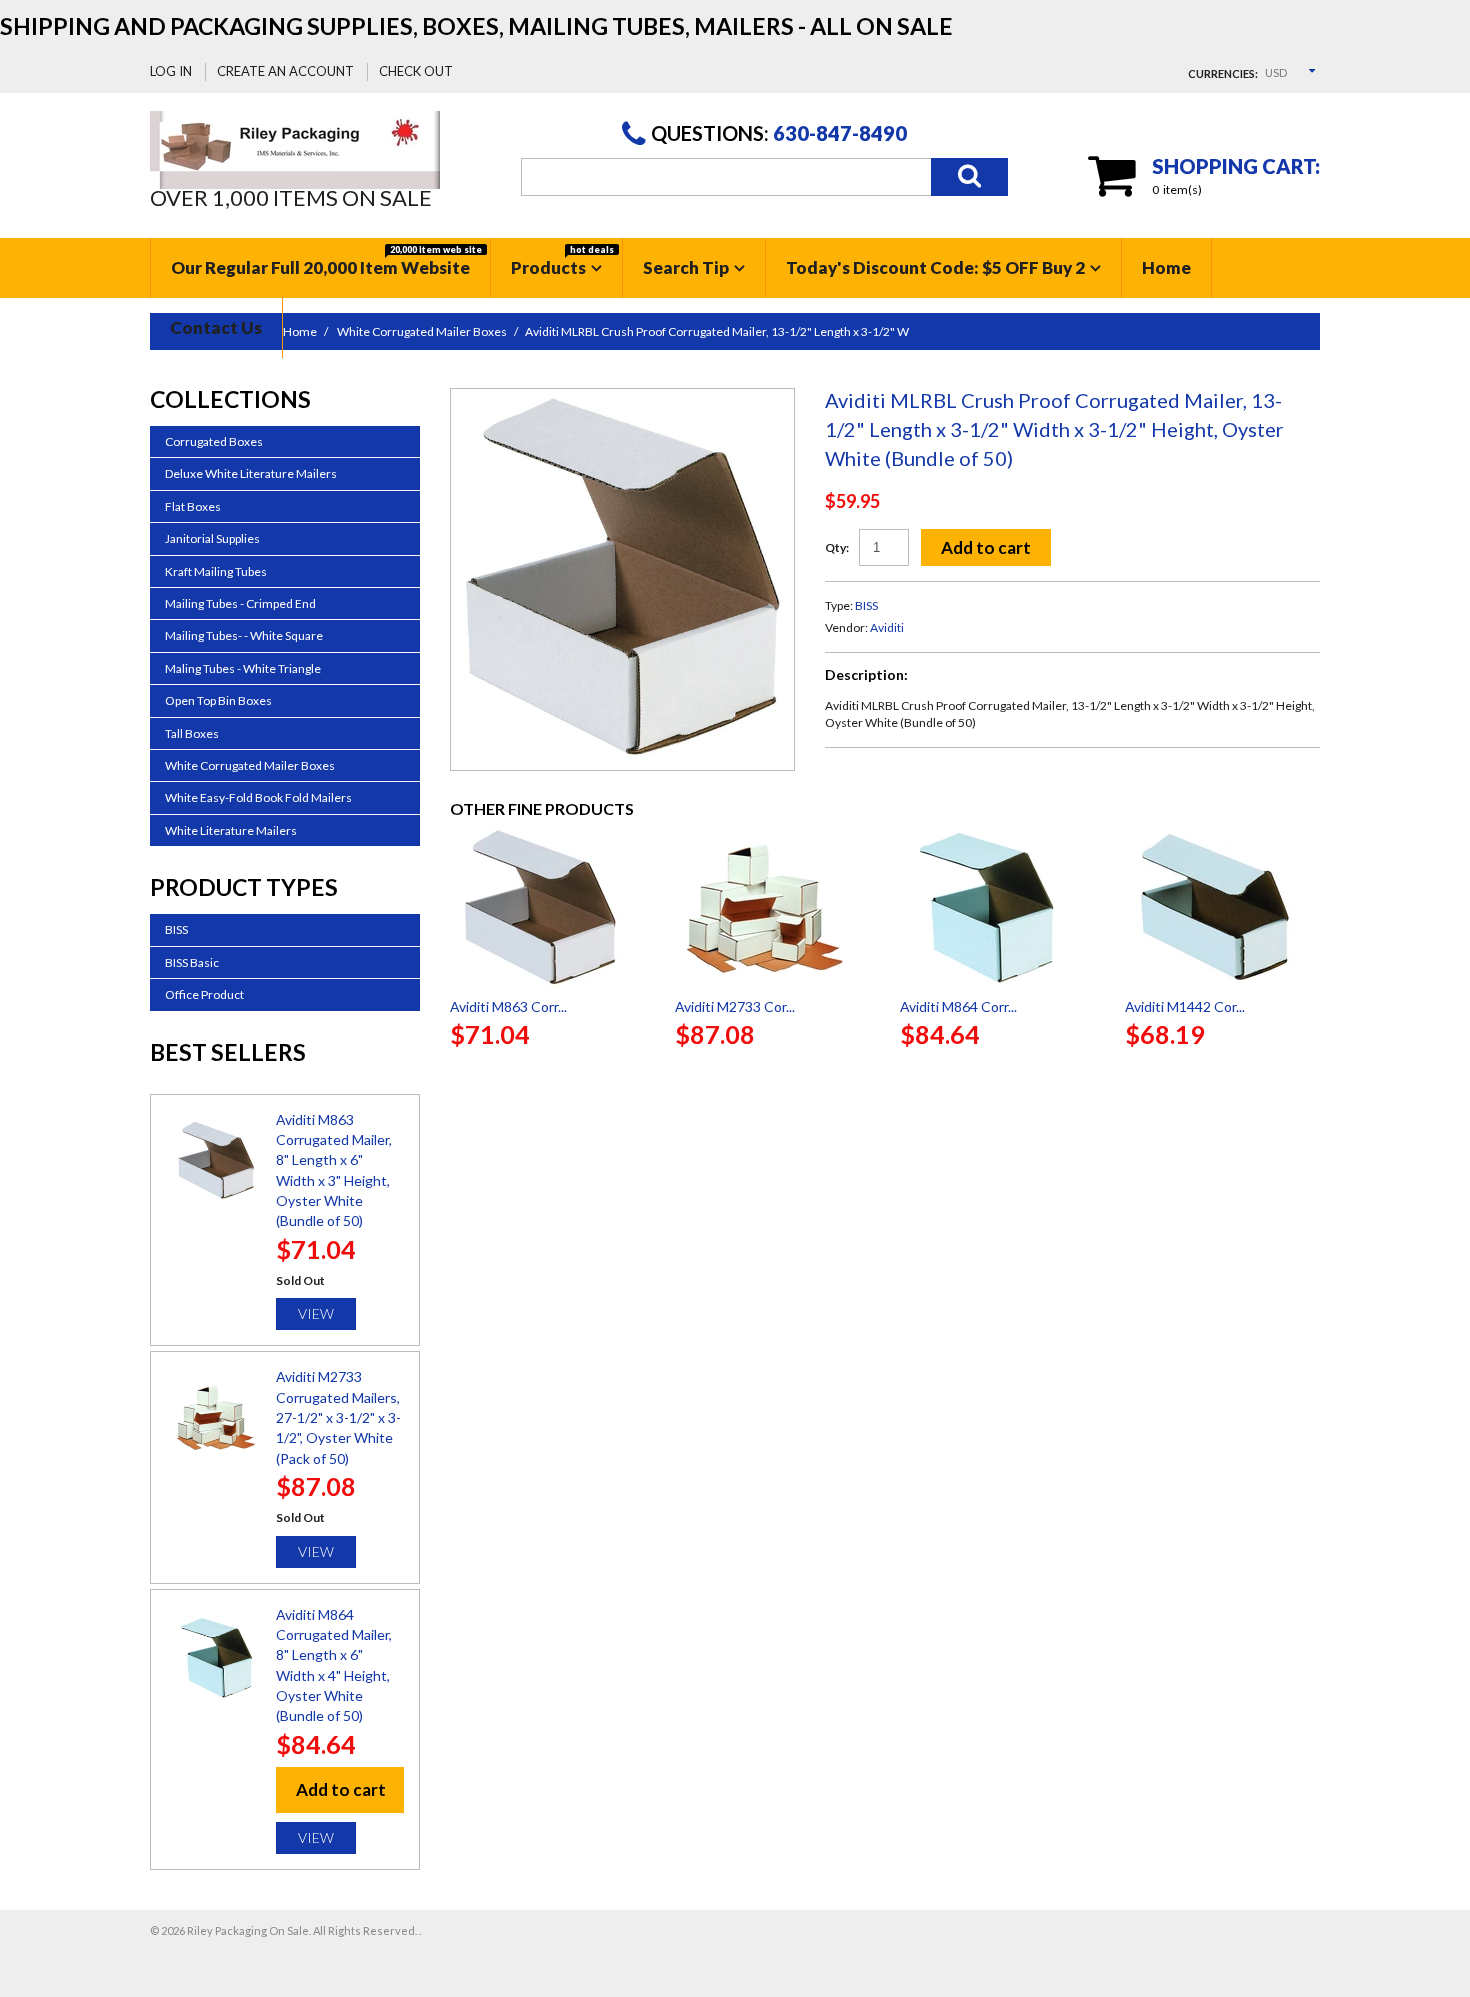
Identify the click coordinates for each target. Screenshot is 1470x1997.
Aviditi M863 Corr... (508, 1006)
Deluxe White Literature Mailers (251, 473)
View (316, 1313)
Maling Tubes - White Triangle (243, 668)
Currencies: (1223, 73)
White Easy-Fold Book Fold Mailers (258, 797)
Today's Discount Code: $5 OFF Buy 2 (935, 267)
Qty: (837, 547)
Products (562, 261)
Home (1166, 267)
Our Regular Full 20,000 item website (326, 261)
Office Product (204, 994)
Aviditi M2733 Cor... (735, 1006)
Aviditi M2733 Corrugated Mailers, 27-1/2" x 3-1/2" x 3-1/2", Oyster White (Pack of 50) (338, 1417)
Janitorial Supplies (212, 538)
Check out (416, 71)
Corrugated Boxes (214, 441)
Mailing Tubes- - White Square (244, 635)
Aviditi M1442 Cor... (1185, 1006)
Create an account (285, 71)
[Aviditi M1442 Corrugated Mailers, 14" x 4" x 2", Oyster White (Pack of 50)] (1222, 907)
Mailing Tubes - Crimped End (240, 603)
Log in (171, 71)
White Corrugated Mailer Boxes (250, 765)
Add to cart (986, 547)
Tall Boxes (192, 733)
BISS (866, 605)
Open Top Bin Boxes (218, 700)
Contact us (216, 327)
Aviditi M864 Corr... (958, 1006)
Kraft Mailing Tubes (216, 571)
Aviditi (887, 627)
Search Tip (686, 267)
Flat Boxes (193, 506)
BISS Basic (192, 962)
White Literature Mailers (231, 830)
